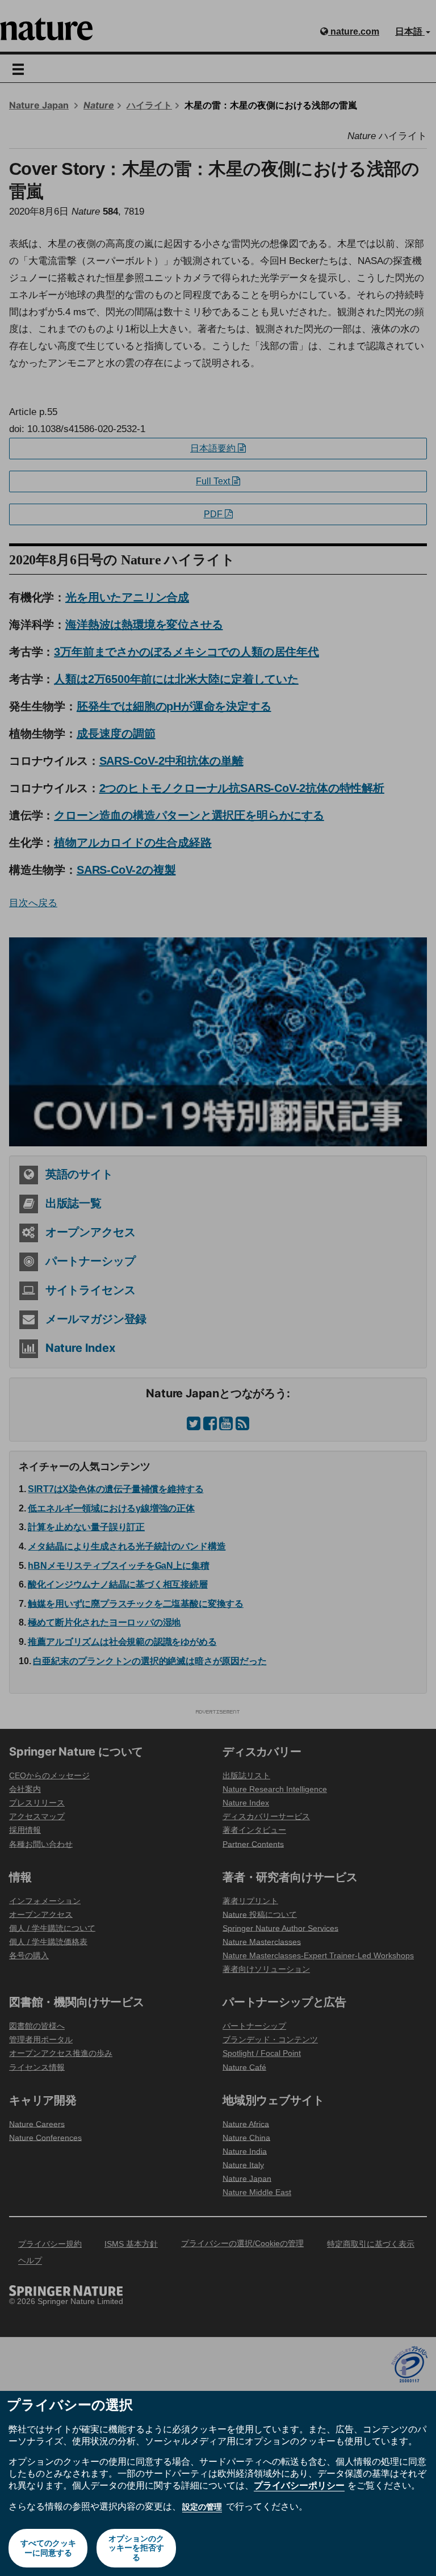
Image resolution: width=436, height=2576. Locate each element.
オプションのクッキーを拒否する (136, 2548)
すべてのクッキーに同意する (48, 2548)
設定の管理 (202, 2507)
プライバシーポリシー (299, 2485)
